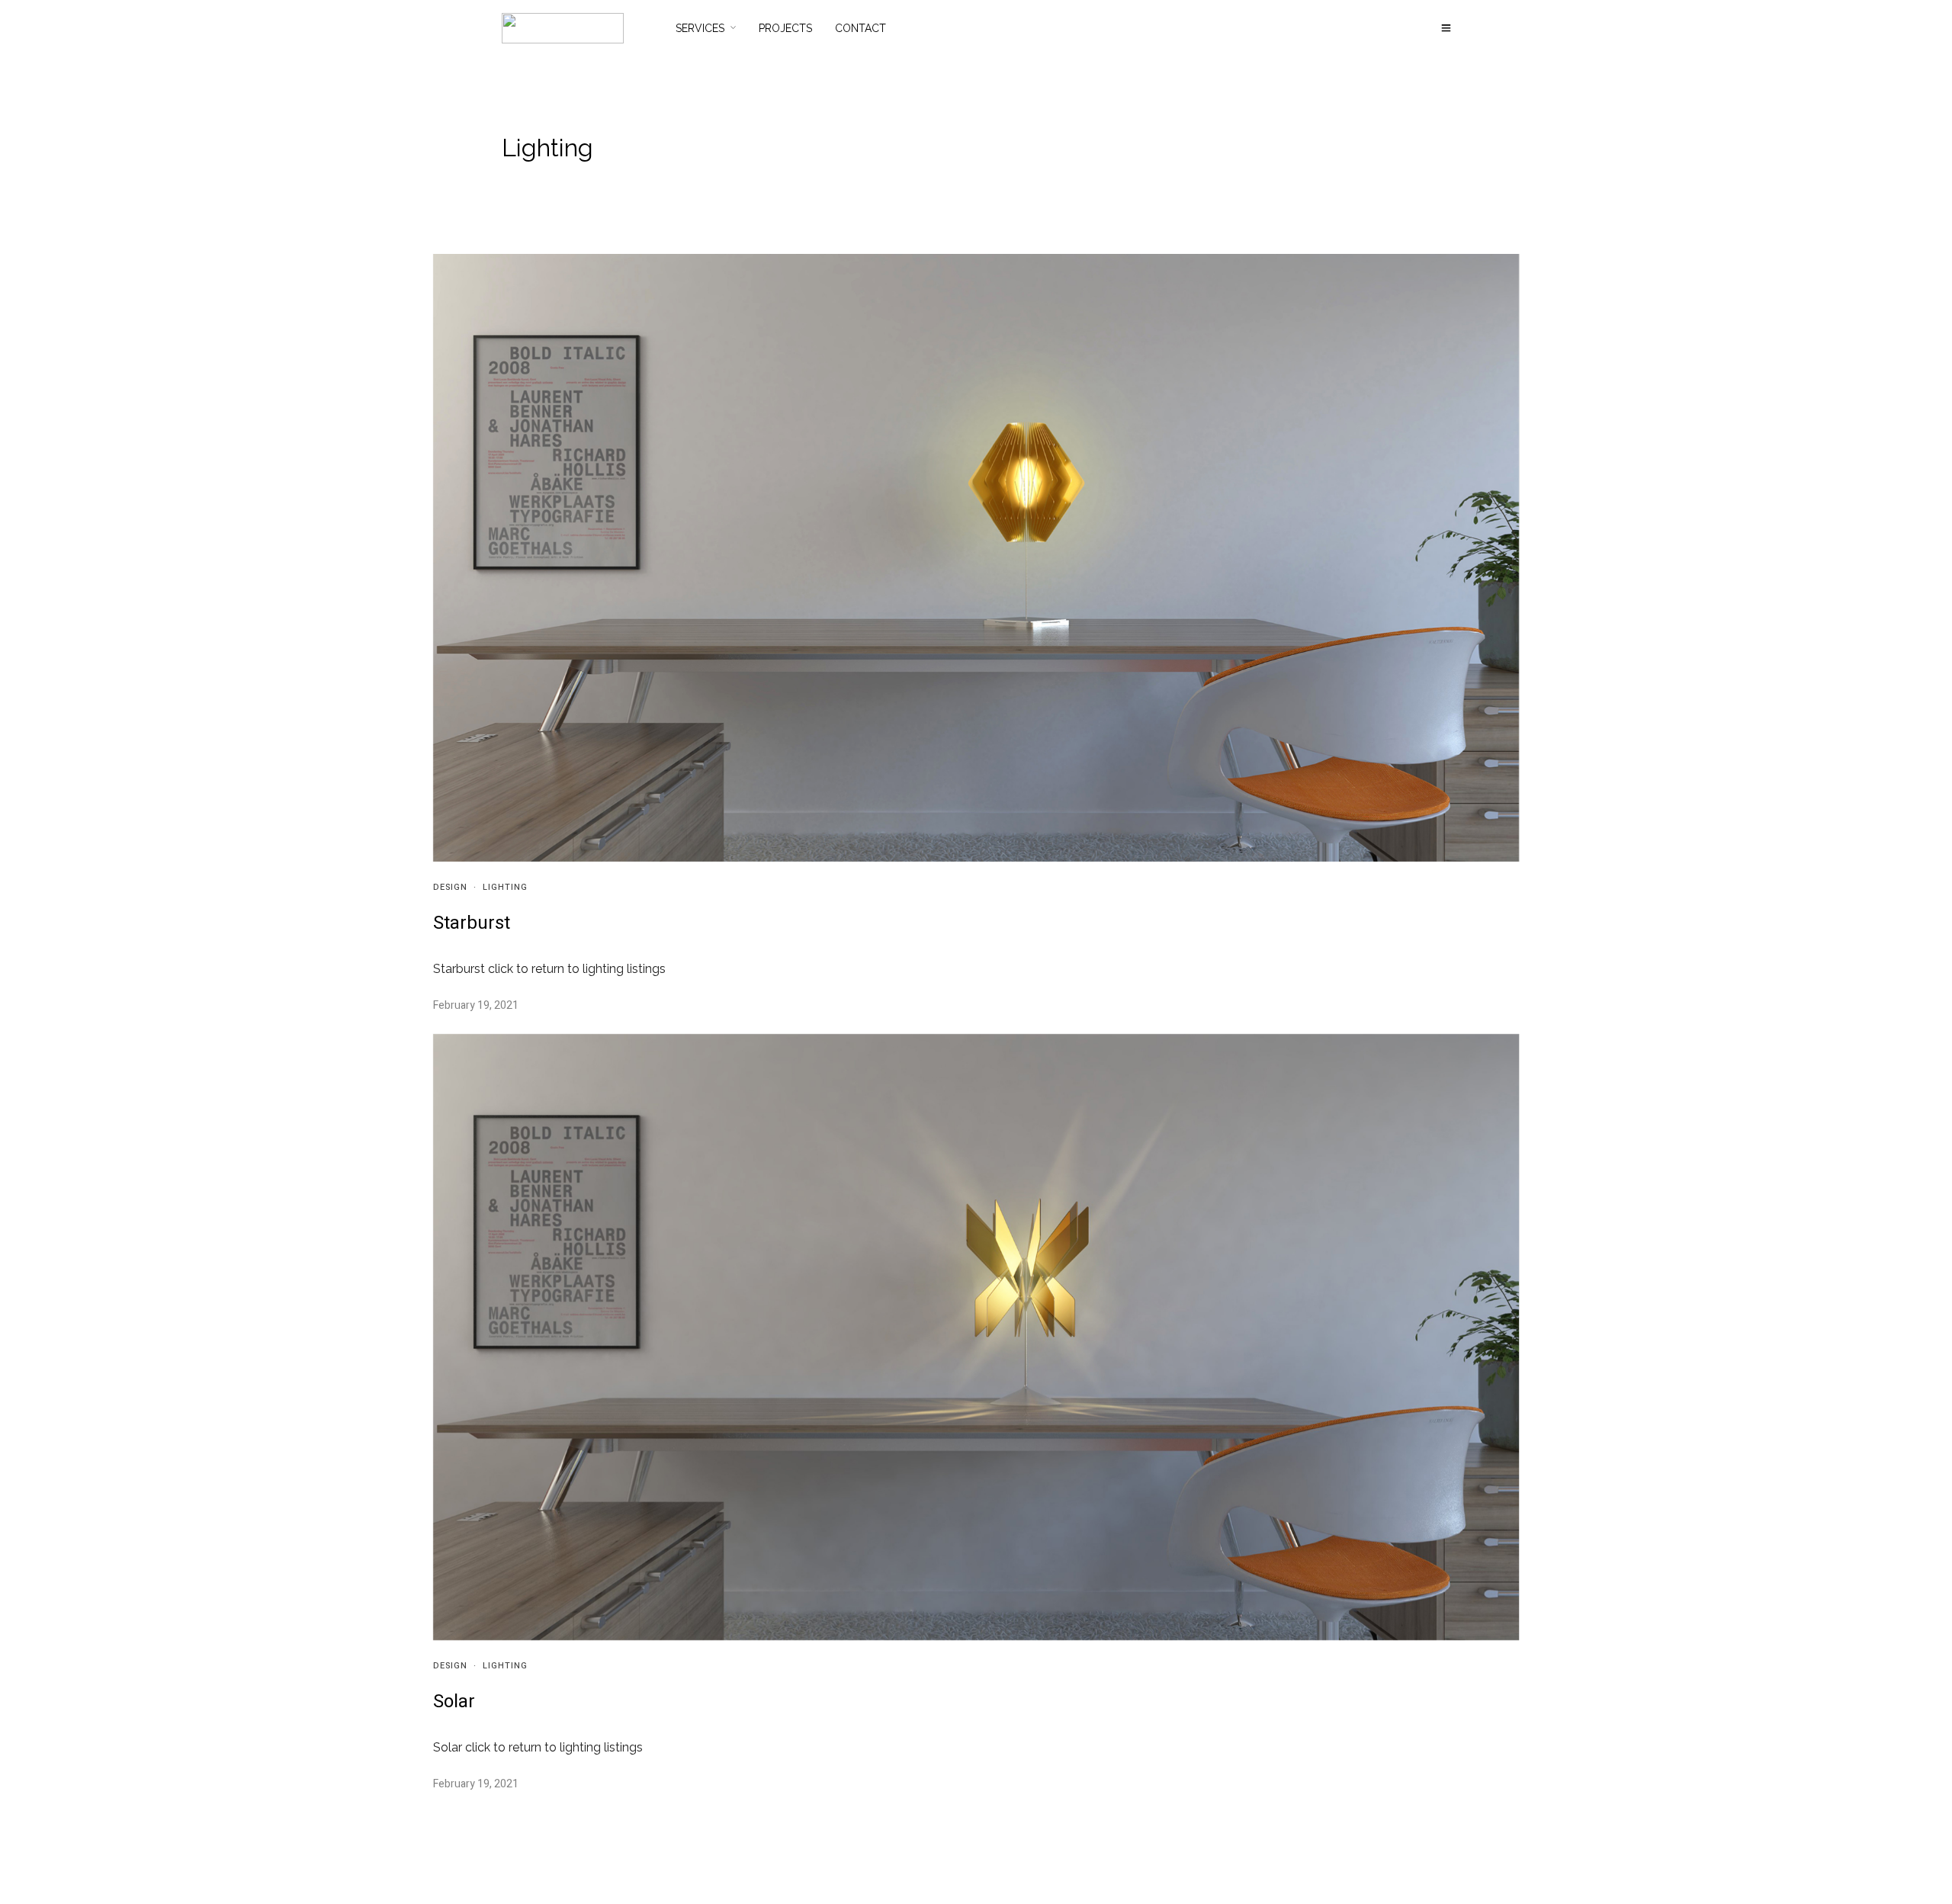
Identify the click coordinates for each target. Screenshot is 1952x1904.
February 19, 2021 (476, 1005)
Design (450, 887)
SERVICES (700, 28)
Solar (454, 1702)
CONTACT (860, 28)
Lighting (505, 887)
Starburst (472, 923)
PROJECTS (785, 28)
